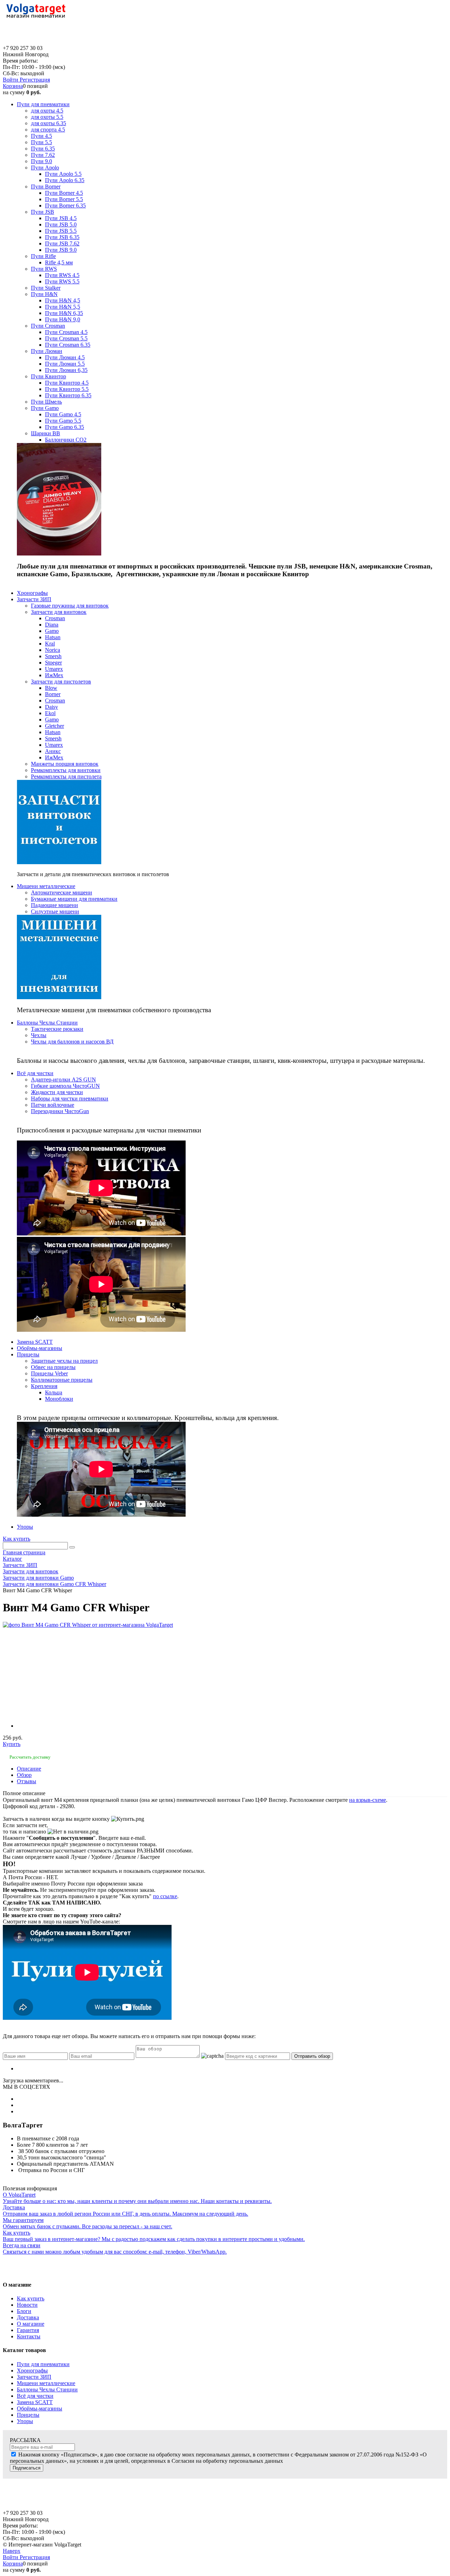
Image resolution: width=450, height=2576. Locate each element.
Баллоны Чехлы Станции (47, 2389)
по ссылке (165, 1896)
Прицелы (28, 2415)
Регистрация (35, 80)
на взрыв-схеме (368, 1800)
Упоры (25, 2421)
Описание (29, 1769)
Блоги (24, 2311)
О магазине (31, 2324)
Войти (11, 80)
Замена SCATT (35, 2402)
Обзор (24, 1775)
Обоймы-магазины (40, 2408)
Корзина (13, 86)
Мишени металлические (46, 2383)
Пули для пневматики (43, 2364)
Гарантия (28, 2330)
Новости (27, 2305)
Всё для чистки (35, 2396)
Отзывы (27, 1781)
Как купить (17, 1539)
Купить (12, 1744)
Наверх (12, 2551)
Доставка (28, 2317)
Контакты (29, 2336)
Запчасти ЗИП (34, 2377)
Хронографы (32, 2371)
